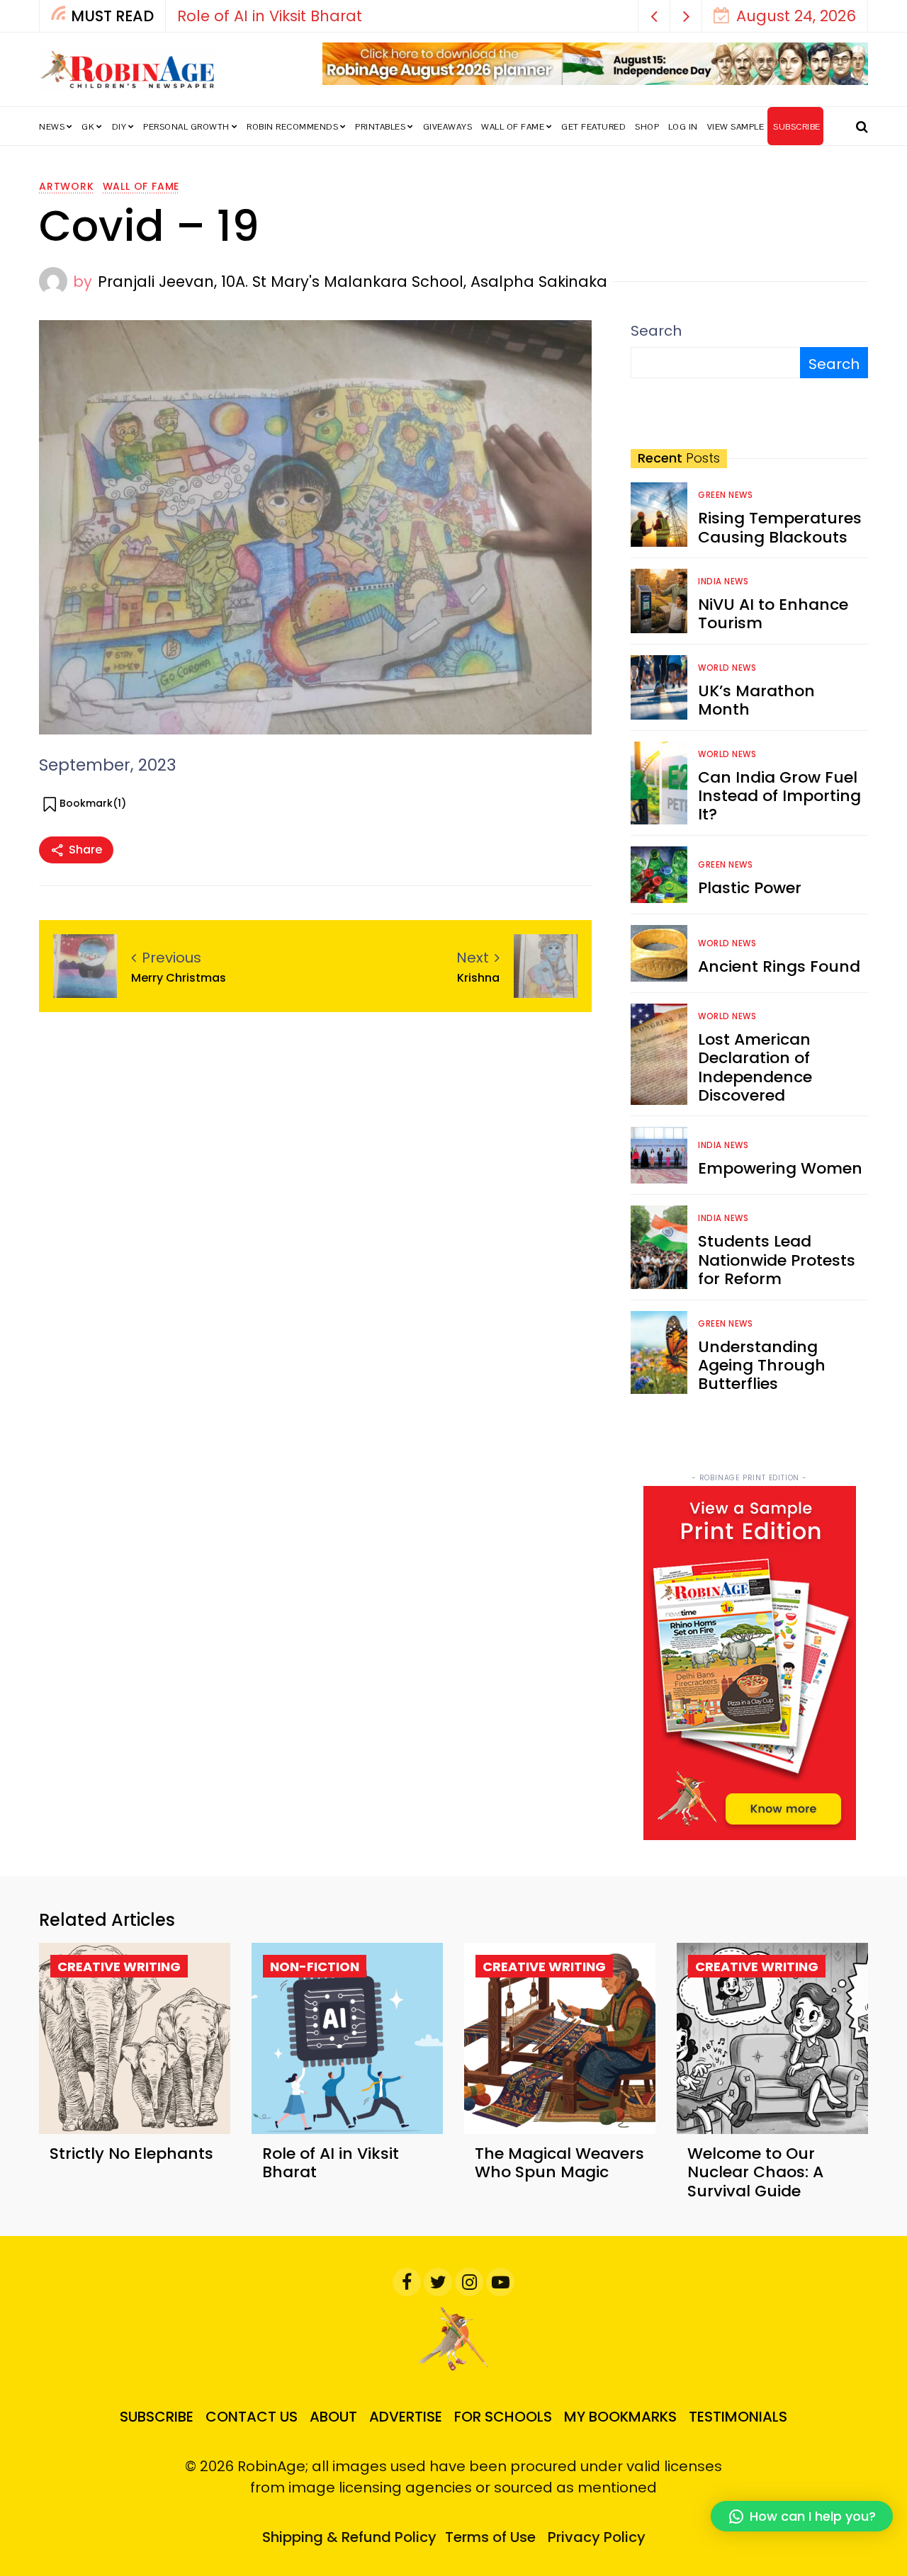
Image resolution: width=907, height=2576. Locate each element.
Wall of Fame (513, 127)
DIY (119, 127)
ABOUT (333, 2417)
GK (88, 127)
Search (656, 331)
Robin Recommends (292, 127)
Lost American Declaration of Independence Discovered (755, 1067)
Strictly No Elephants (131, 2154)
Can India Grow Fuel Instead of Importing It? (779, 796)
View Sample (736, 127)
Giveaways (448, 127)
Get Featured (593, 127)
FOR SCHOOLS (503, 2417)
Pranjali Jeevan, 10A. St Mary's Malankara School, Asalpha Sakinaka (353, 282)
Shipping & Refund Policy (349, 2537)
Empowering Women (780, 1168)
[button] (654, 16)
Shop (647, 127)
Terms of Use (490, 2537)
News (52, 127)
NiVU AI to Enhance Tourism (773, 614)
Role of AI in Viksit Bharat (270, 16)
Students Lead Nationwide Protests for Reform (777, 1260)
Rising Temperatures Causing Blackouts (780, 527)
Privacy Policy (597, 2537)
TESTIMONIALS (738, 2417)
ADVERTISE (406, 2417)
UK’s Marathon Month (756, 700)
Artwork (67, 186)
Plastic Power (750, 888)
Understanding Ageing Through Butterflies (762, 1366)
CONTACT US (252, 2417)
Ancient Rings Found (779, 966)
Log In (683, 127)
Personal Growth (186, 127)
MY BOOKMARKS (620, 2417)
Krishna (478, 978)
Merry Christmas (179, 978)
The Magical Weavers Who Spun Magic (559, 2163)
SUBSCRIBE (797, 127)
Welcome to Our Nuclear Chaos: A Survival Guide (755, 2172)
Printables (380, 127)
